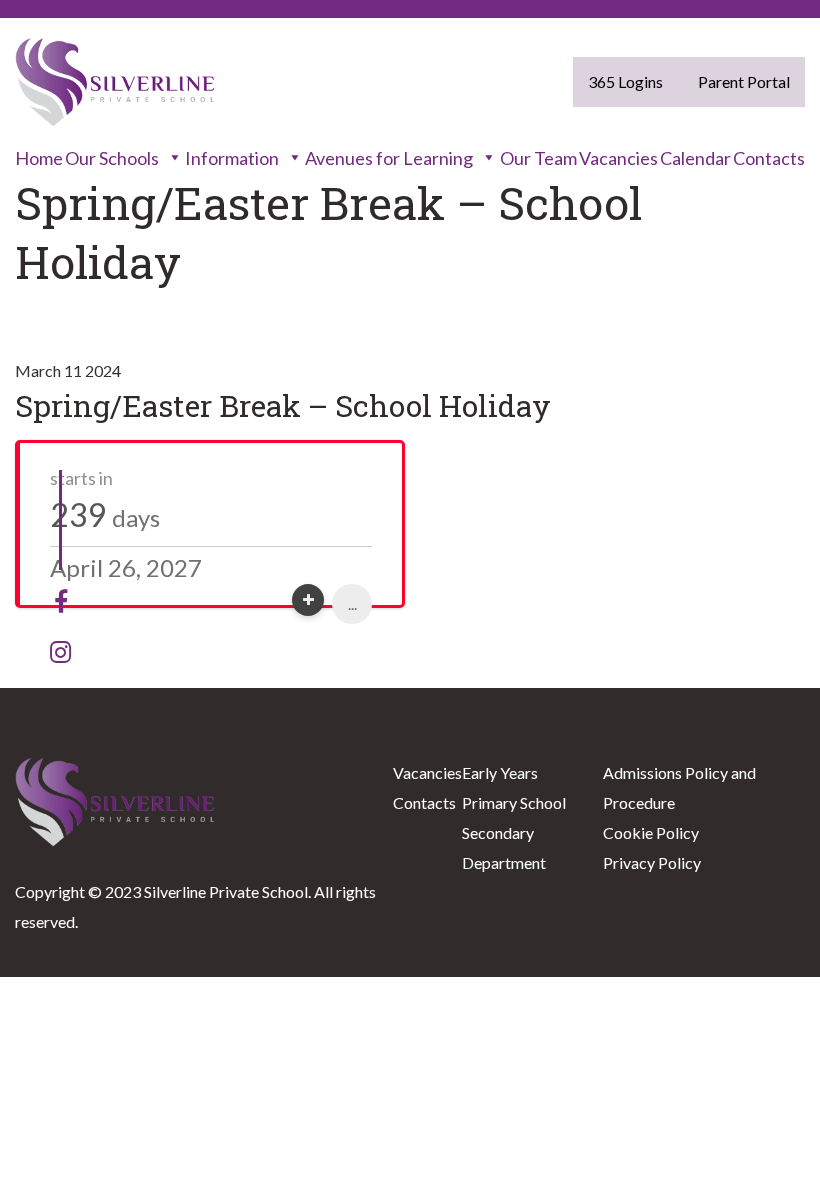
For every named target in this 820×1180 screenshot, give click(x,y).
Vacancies (618, 158)
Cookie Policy (651, 832)
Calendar (695, 158)
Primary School (514, 802)
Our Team (538, 158)
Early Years (500, 772)
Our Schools (112, 158)
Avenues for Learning (389, 158)
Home (39, 158)
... (352, 603)
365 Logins (625, 81)
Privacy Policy (652, 862)
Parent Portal (744, 81)
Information (232, 158)
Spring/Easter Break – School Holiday (283, 405)
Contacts (769, 158)
